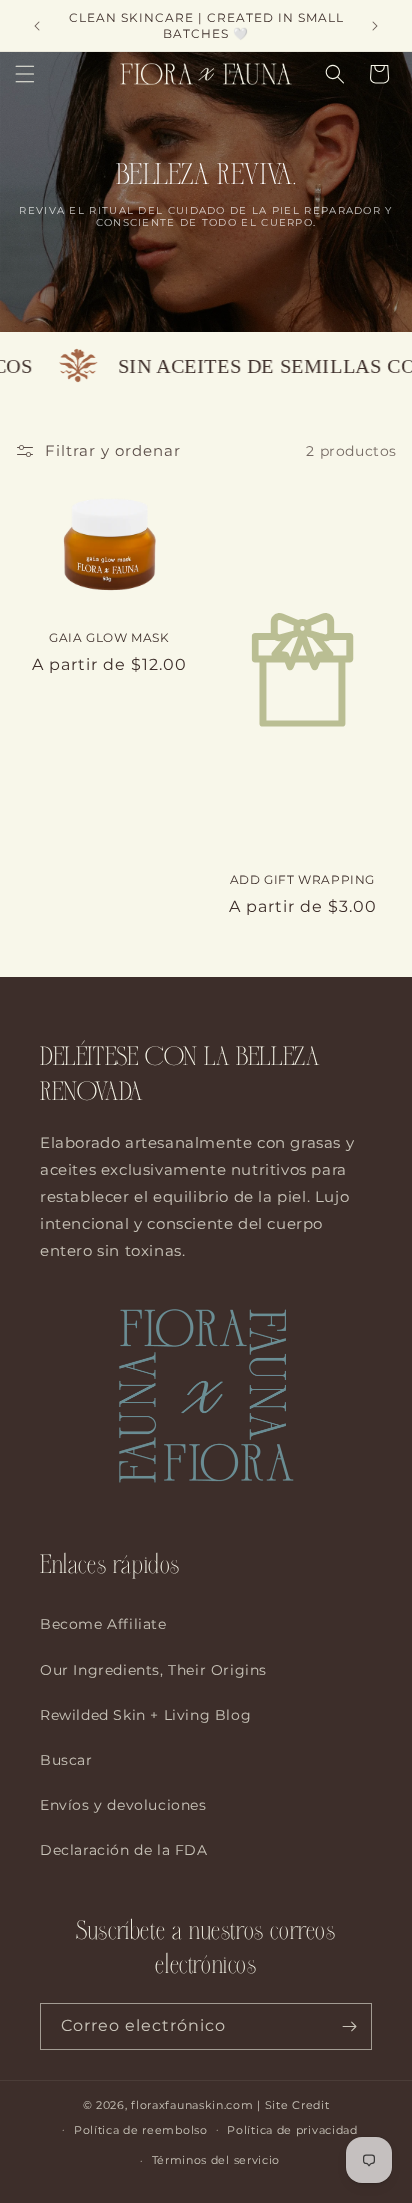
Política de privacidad (292, 2130)
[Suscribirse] (349, 2026)
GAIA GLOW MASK (109, 637)
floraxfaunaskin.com (192, 2105)
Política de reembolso (141, 2130)
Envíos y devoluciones (123, 1805)
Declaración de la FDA (124, 1850)
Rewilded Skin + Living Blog (145, 1715)
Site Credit (297, 2105)
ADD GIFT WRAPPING (302, 879)
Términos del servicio (216, 2160)
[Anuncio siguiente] (375, 26)
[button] (25, 74)
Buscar (66, 1760)
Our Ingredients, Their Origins (153, 1670)
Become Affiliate (103, 1624)
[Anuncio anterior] (37, 26)
